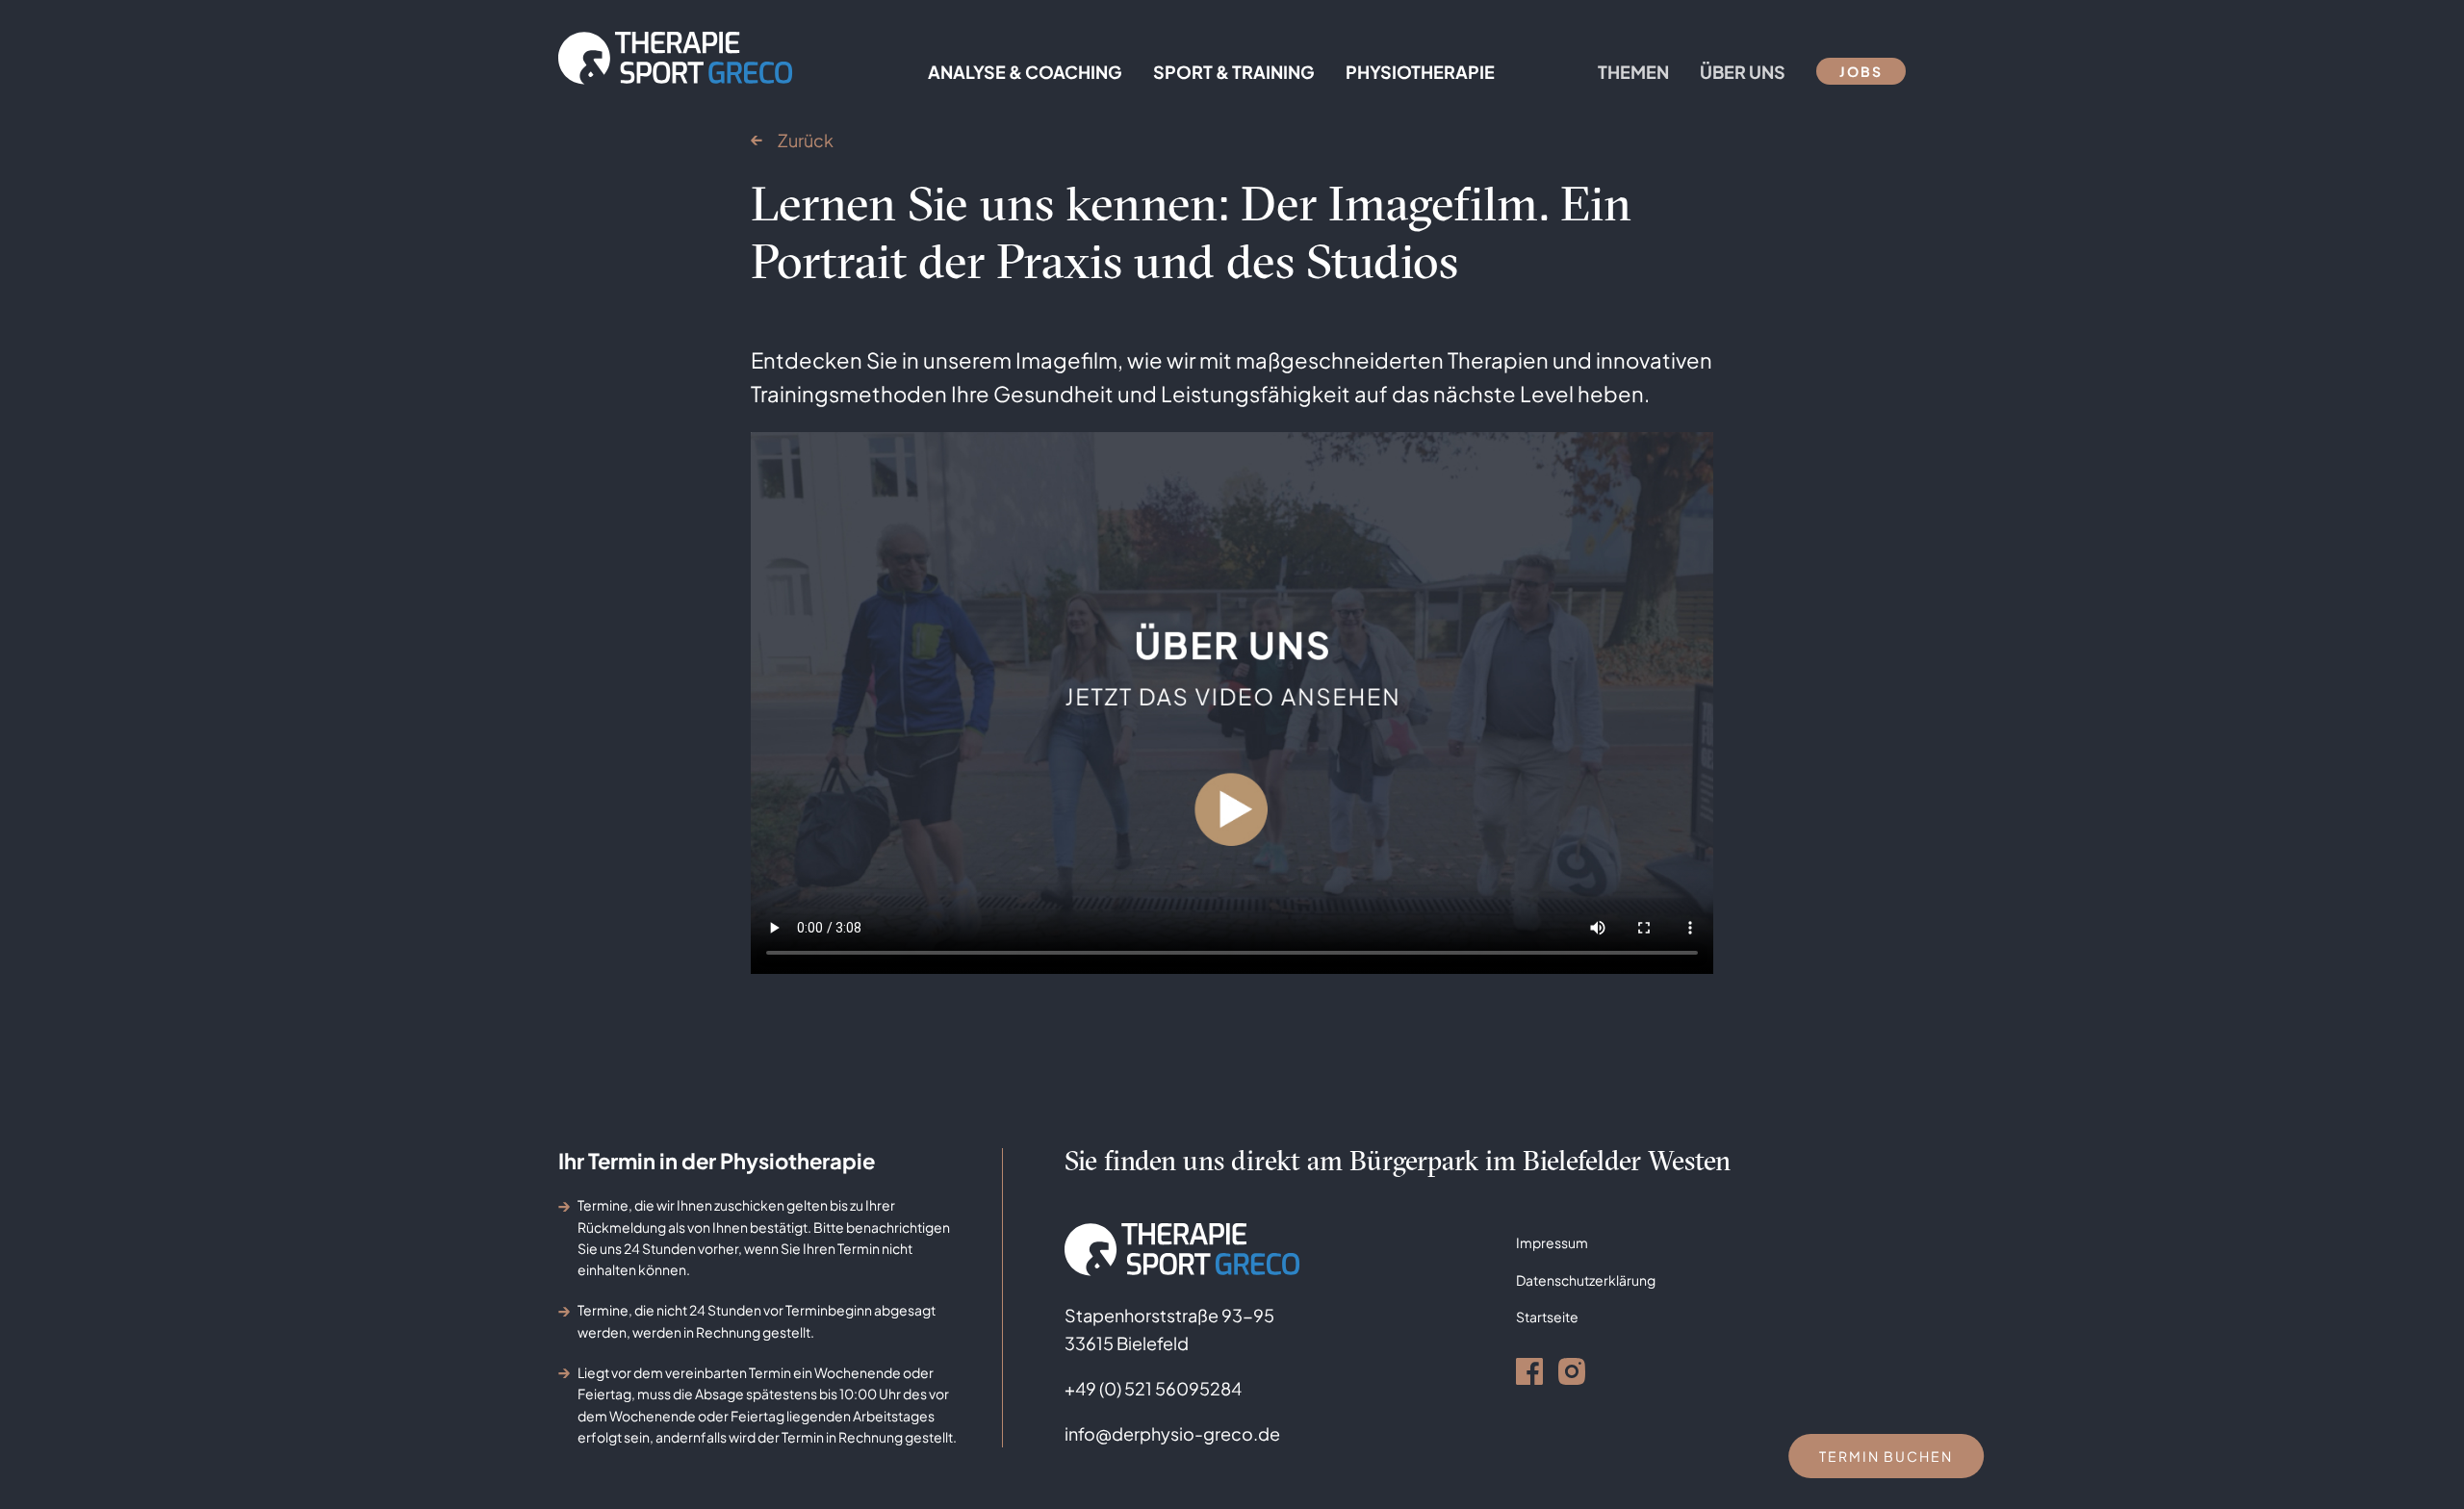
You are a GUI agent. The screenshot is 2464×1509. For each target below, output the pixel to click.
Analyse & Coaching (1025, 72)
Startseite (1547, 1317)
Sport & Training (1234, 72)
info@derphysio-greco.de (1172, 1433)
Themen (1633, 72)
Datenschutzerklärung (1586, 1280)
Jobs (1861, 71)
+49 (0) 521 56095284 (1153, 1388)
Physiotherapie (1420, 72)
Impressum (1552, 1242)
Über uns (1743, 72)
